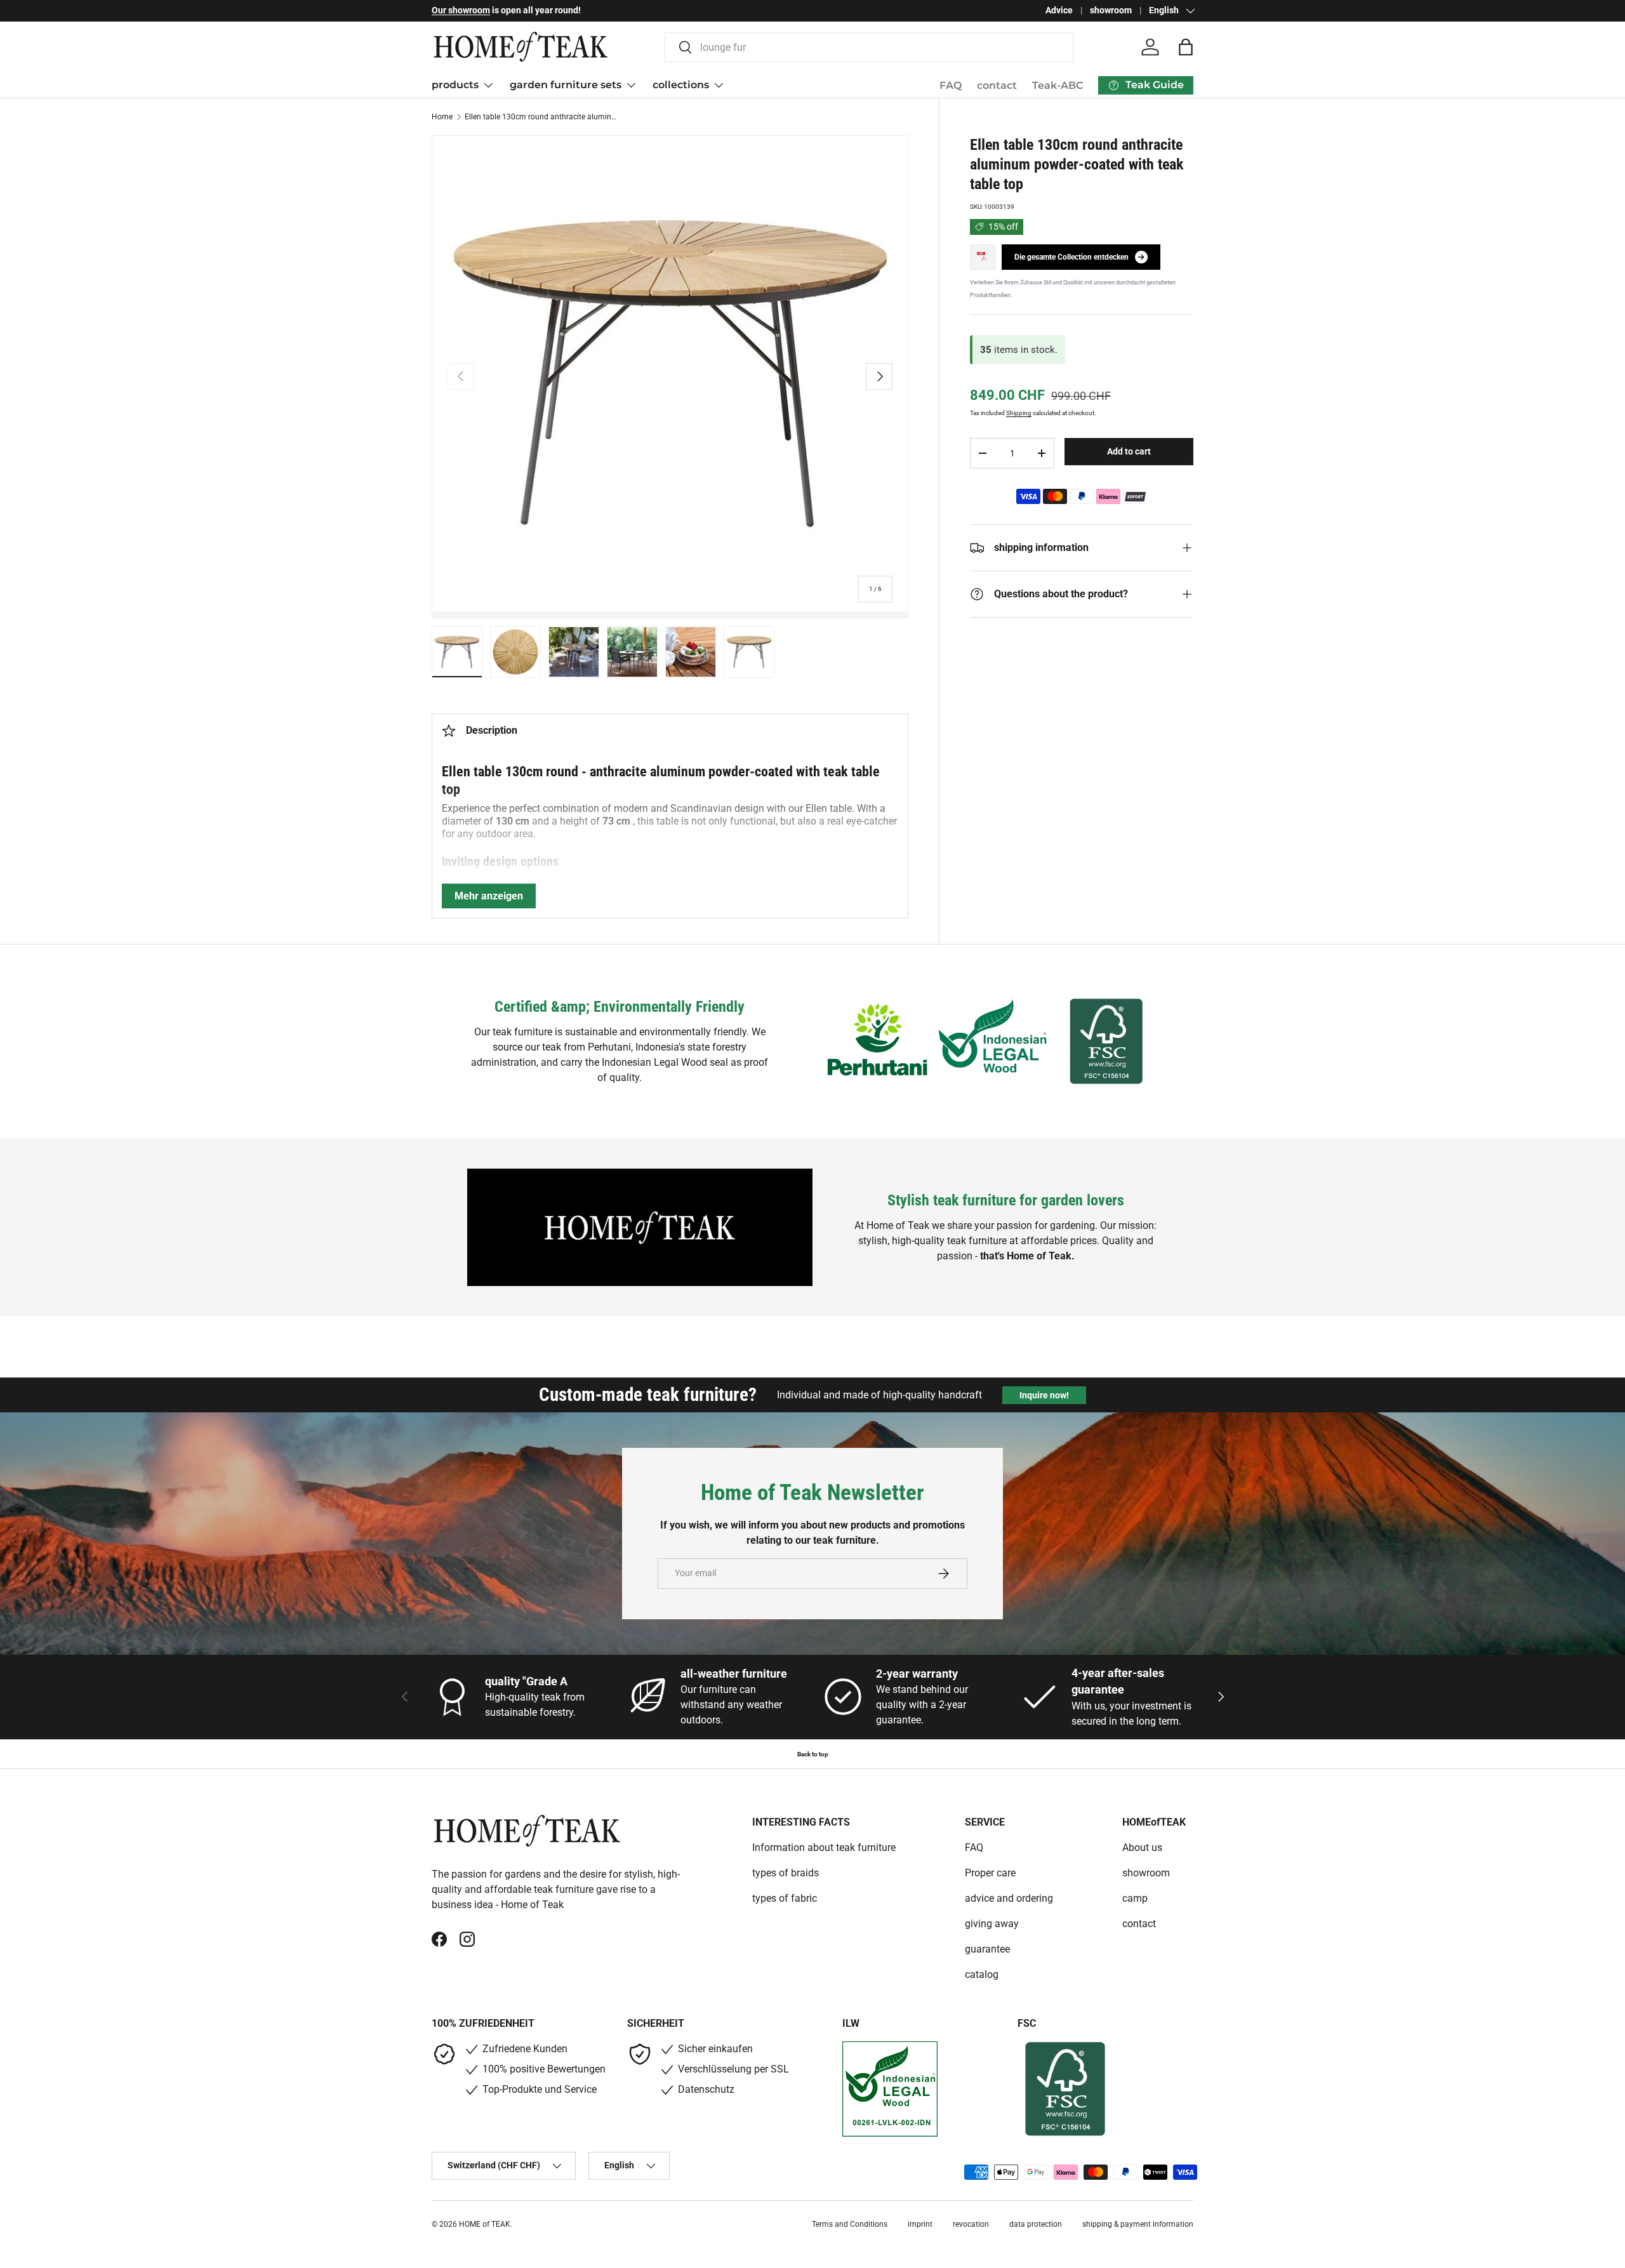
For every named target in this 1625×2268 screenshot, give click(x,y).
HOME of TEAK (485, 2224)
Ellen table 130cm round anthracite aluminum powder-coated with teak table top (541, 117)
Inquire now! (1044, 1395)
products (455, 85)
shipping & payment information (1138, 2224)
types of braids (786, 1873)
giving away (992, 1924)
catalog (982, 1974)
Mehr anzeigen (489, 896)
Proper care (990, 1873)
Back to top (813, 1754)
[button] (1186, 47)
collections (681, 85)
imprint (920, 2224)
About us (1142, 1847)
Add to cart (1129, 451)
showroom (1111, 10)
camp (1135, 1898)
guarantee (987, 1949)
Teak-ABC (1058, 85)
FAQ (951, 85)
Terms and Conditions (850, 2224)
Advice (1059, 10)
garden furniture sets (566, 85)
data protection (1036, 2224)
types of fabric (785, 1898)
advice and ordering (1009, 1898)
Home (442, 117)
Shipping (1019, 413)
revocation (971, 2224)
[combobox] (869, 47)
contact (997, 85)
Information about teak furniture (824, 1847)
